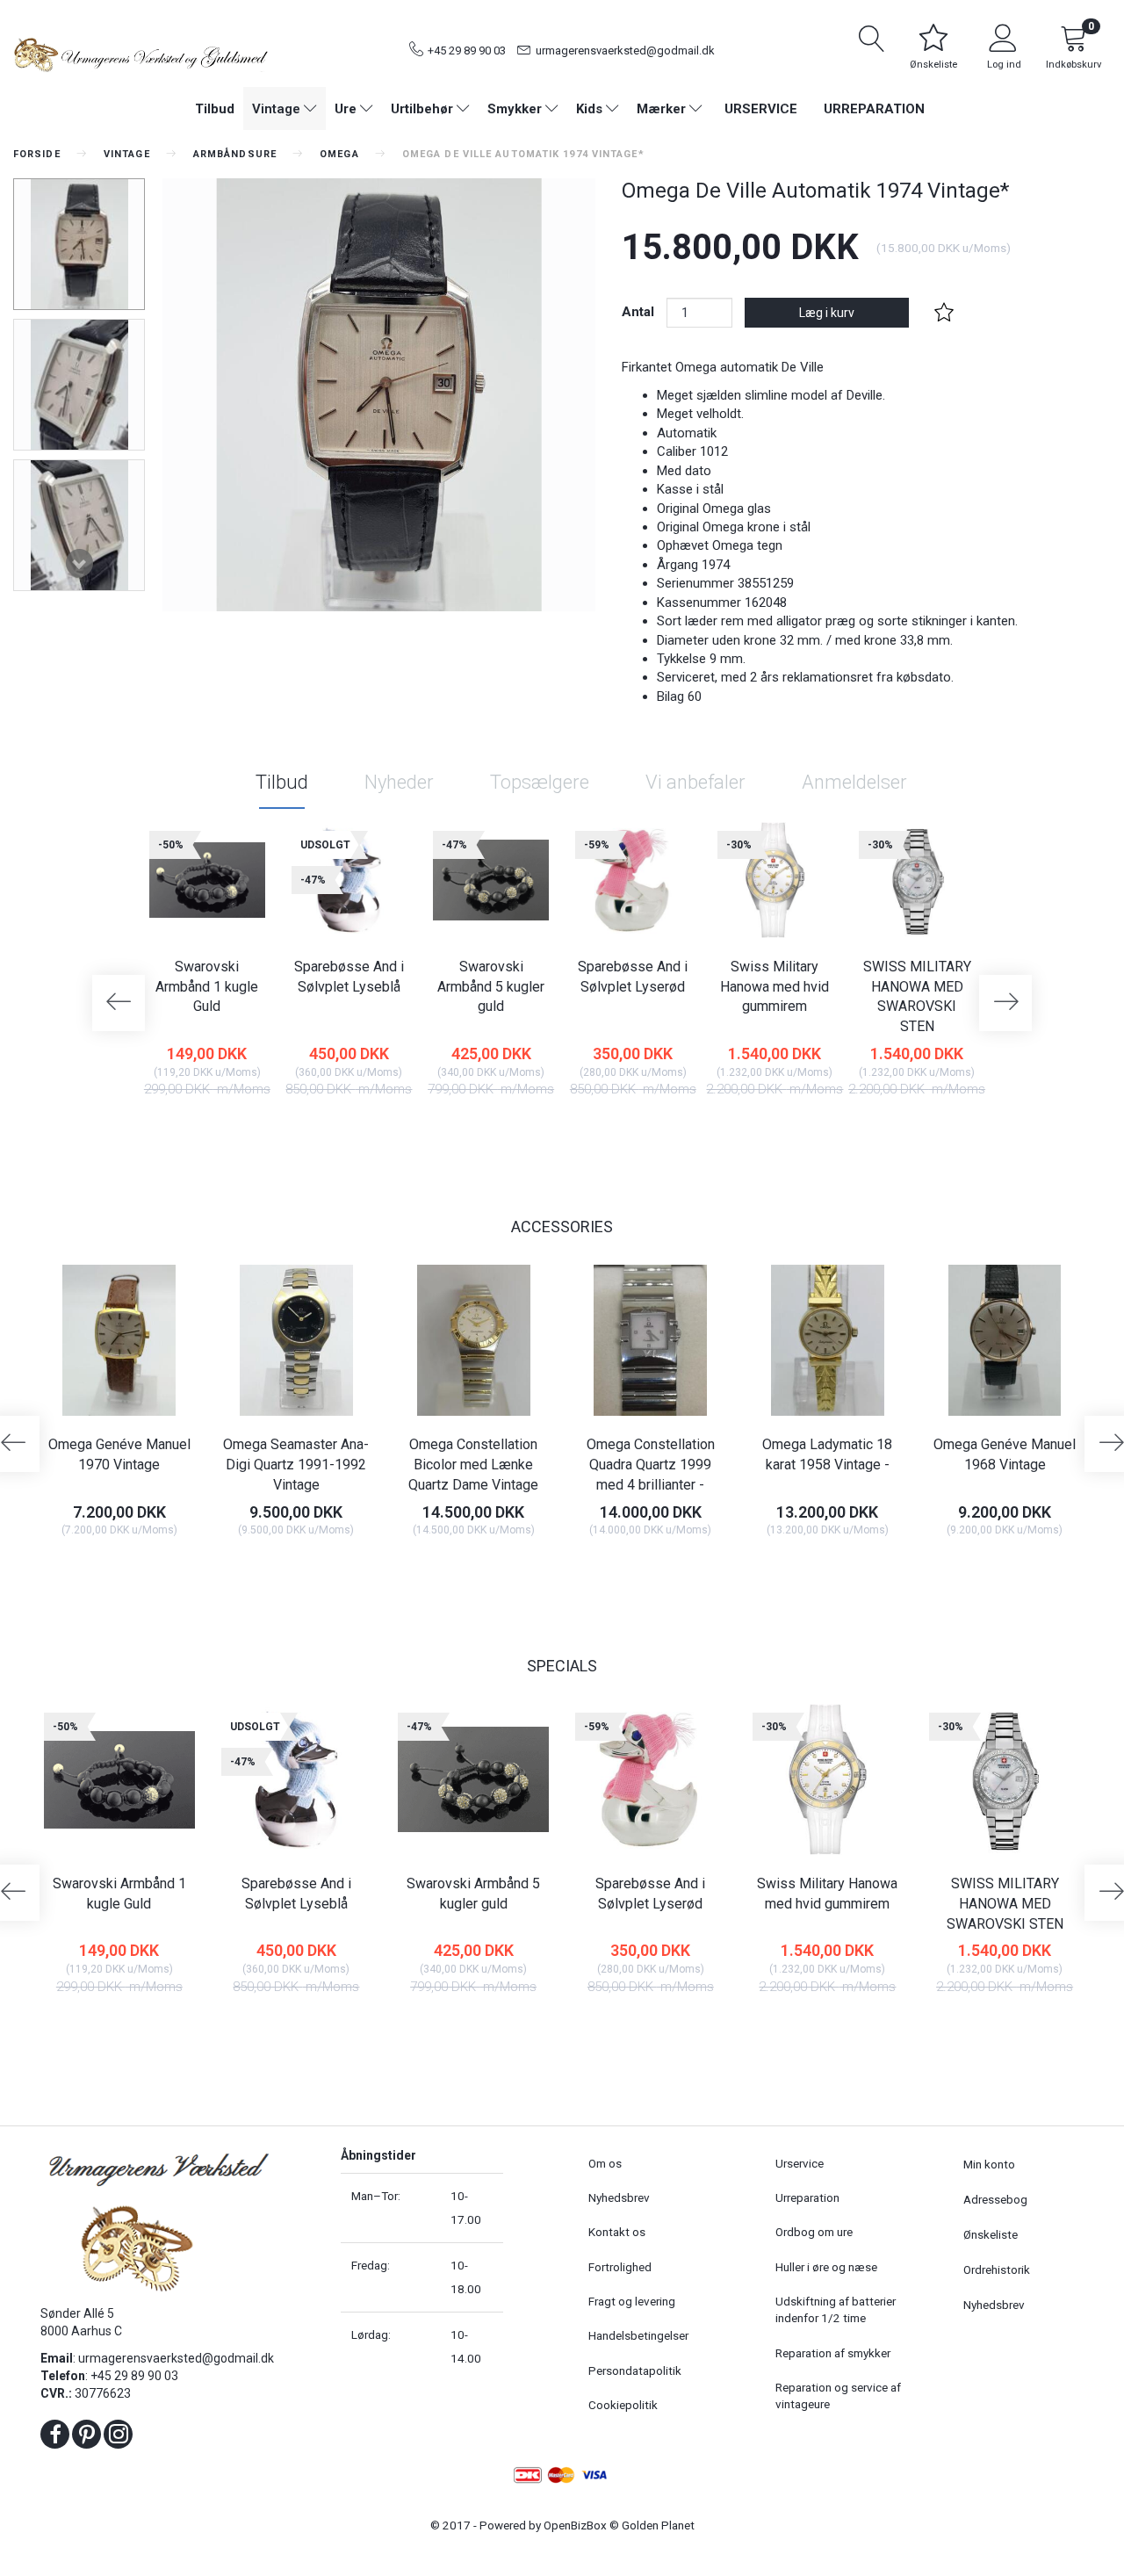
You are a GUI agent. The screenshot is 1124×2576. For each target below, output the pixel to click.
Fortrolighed (620, 2267)
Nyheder (399, 782)
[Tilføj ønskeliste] (944, 313)
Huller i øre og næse (826, 2267)
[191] (739, 1129)
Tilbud (282, 782)
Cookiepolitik (623, 2405)
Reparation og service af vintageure (838, 2396)
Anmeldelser (854, 782)
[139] (615, 1569)
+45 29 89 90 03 (467, 51)
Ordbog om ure (814, 2232)
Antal (640, 312)
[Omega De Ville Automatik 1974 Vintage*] (379, 395)
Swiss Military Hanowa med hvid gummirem (775, 987)
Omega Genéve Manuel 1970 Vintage (119, 1454)
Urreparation (874, 109)
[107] (969, 1569)
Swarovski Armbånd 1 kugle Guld (207, 987)
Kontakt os (617, 2232)
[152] (598, 1129)
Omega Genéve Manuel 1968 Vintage (1005, 1454)
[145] (792, 1569)
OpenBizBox (575, 2525)
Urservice (761, 109)
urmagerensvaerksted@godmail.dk (625, 51)
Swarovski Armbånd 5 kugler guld (491, 987)
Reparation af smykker (833, 2353)
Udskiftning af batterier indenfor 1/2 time (836, 2309)
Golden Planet (658, 2525)
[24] (172, 1129)
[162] (438, 1569)
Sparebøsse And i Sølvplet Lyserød (633, 977)
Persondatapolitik (635, 2370)
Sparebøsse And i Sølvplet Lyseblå (349, 977)
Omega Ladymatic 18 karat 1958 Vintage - (827, 1454)
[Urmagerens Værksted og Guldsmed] (140, 53)
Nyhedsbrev (619, 2197)
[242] (881, 1129)
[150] (455, 1129)
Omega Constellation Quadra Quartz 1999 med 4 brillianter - (651, 1465)
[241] (260, 1569)
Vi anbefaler (695, 782)
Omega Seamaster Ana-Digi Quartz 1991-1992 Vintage (296, 1465)
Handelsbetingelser (638, 2335)
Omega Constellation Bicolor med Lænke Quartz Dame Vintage (473, 1465)
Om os (605, 2163)
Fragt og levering (632, 2301)
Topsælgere (540, 782)
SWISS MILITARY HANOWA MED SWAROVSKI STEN (917, 997)
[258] (84, 1569)
